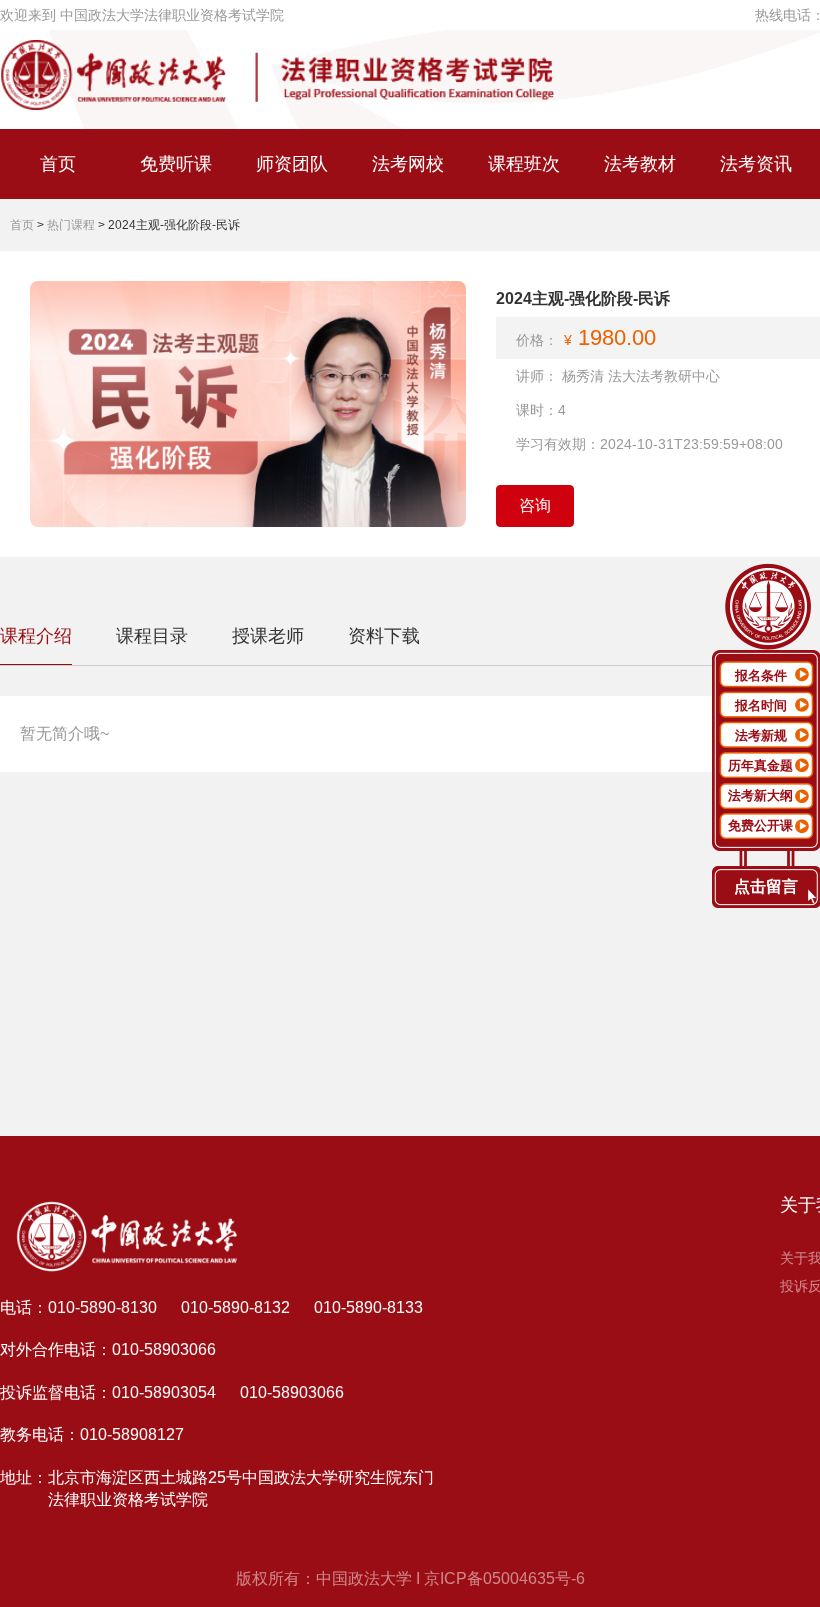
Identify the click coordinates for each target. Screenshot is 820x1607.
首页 (58, 164)
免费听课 (176, 164)
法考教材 (640, 164)
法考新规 (761, 735)
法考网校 (408, 164)
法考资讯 (756, 164)
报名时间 (761, 705)
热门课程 (71, 225)
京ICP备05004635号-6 (504, 1578)
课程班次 (524, 164)
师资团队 (292, 164)
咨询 (535, 505)
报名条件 (761, 675)
